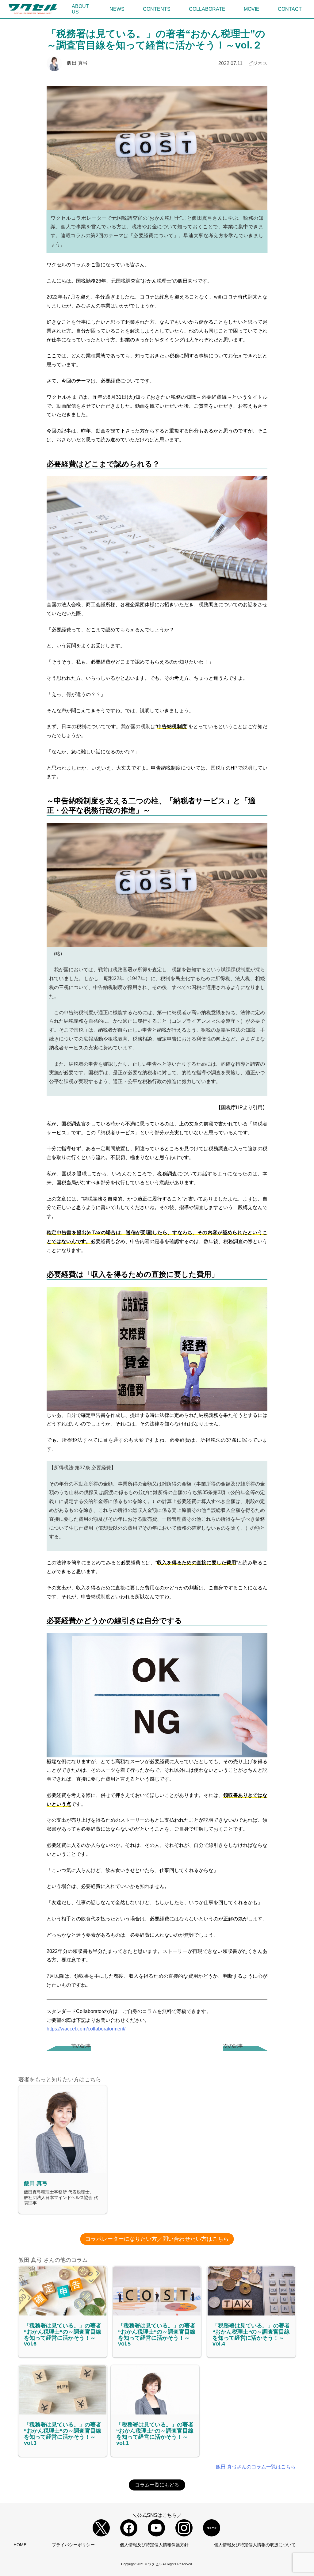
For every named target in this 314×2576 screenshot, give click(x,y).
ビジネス (258, 63)
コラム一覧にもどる (157, 2485)
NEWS (117, 9)
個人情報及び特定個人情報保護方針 (154, 2545)
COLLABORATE (207, 9)
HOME (20, 2545)
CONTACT (290, 9)
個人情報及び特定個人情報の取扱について (255, 2545)
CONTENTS (157, 9)
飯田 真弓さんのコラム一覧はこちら (256, 2467)
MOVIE (252, 9)
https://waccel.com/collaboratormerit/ (86, 2029)
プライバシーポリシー (73, 2545)
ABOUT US (80, 9)
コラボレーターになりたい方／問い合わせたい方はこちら (157, 2239)
